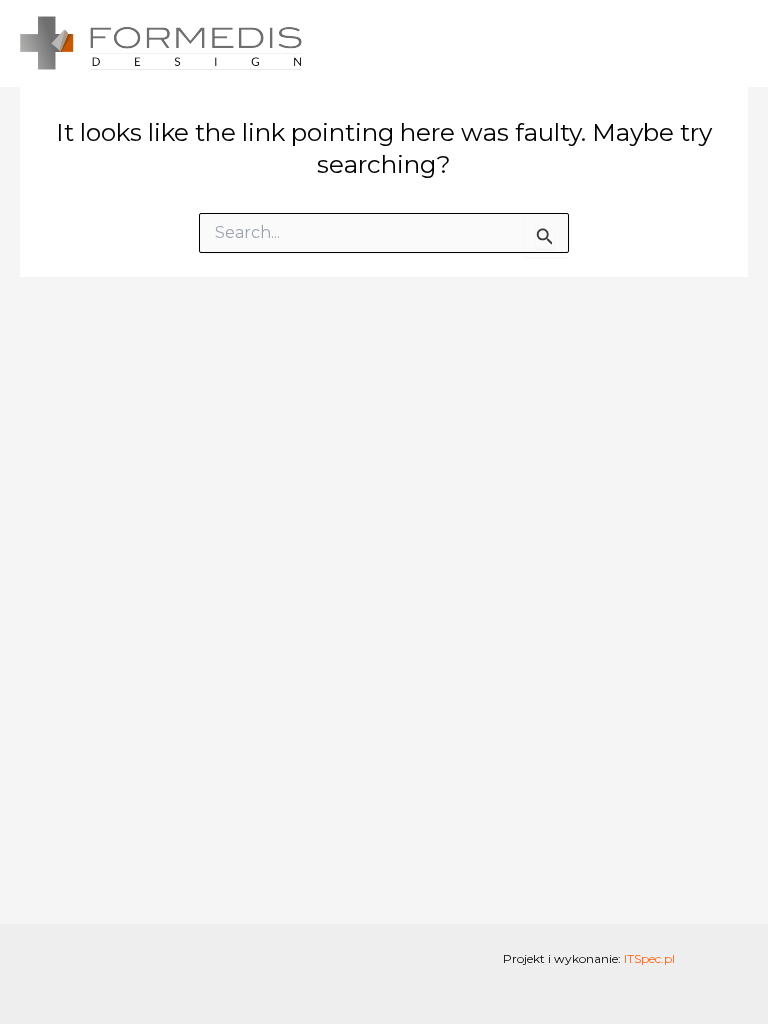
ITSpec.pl (649, 958)
